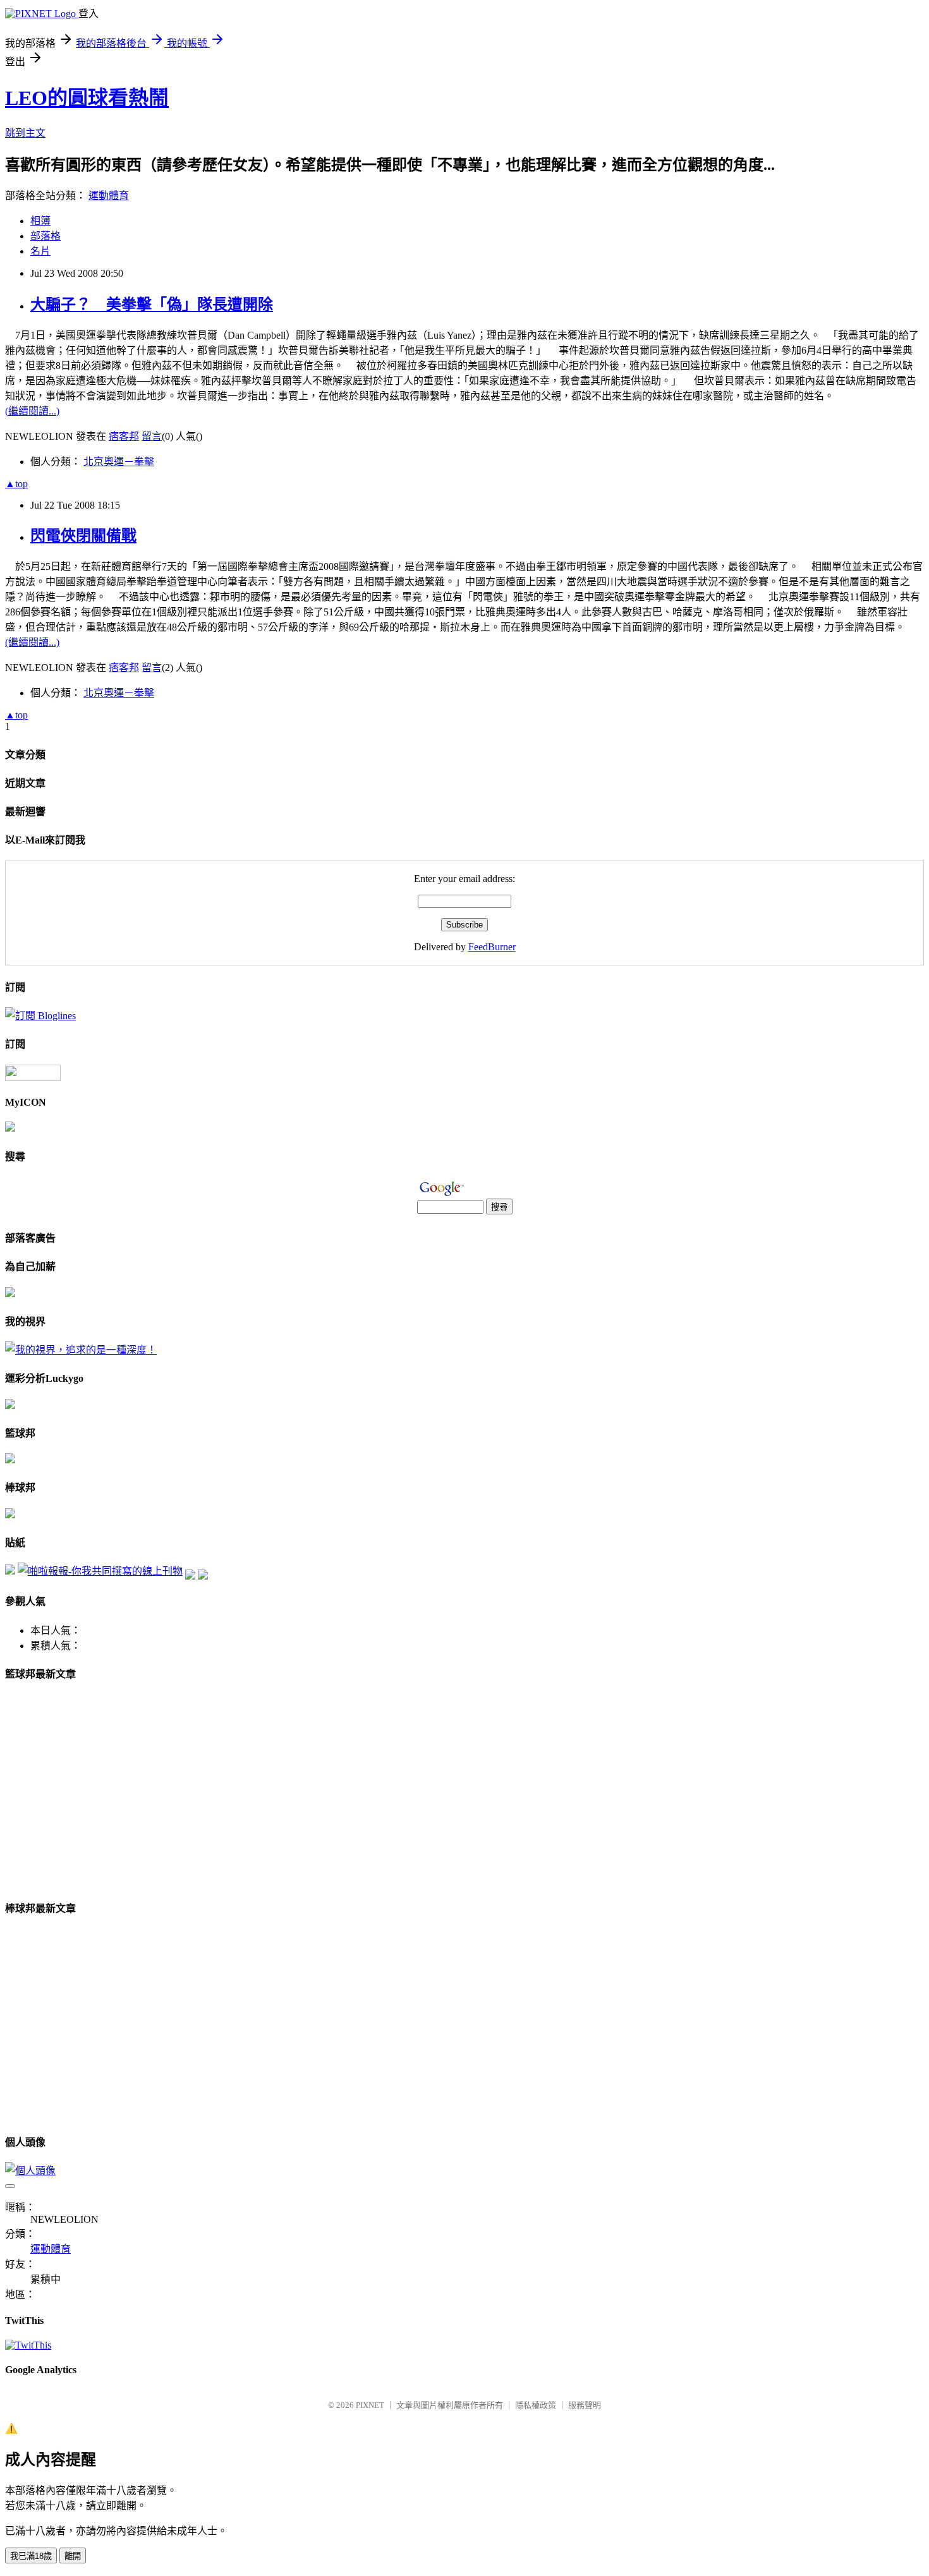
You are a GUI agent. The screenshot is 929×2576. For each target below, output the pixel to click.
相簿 (40, 221)
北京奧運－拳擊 (119, 462)
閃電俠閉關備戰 (83, 536)
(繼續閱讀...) (32, 411)
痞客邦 (124, 436)
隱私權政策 (536, 2405)
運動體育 (109, 196)
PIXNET (370, 2405)
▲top (16, 484)
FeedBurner (492, 947)
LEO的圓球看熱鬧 (87, 98)
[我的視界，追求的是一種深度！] (81, 1350)
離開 (73, 2556)
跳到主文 (25, 133)
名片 (40, 251)
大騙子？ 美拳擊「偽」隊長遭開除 (152, 305)
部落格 (46, 236)
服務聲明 (585, 2405)
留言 (152, 436)
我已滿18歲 (31, 2556)
